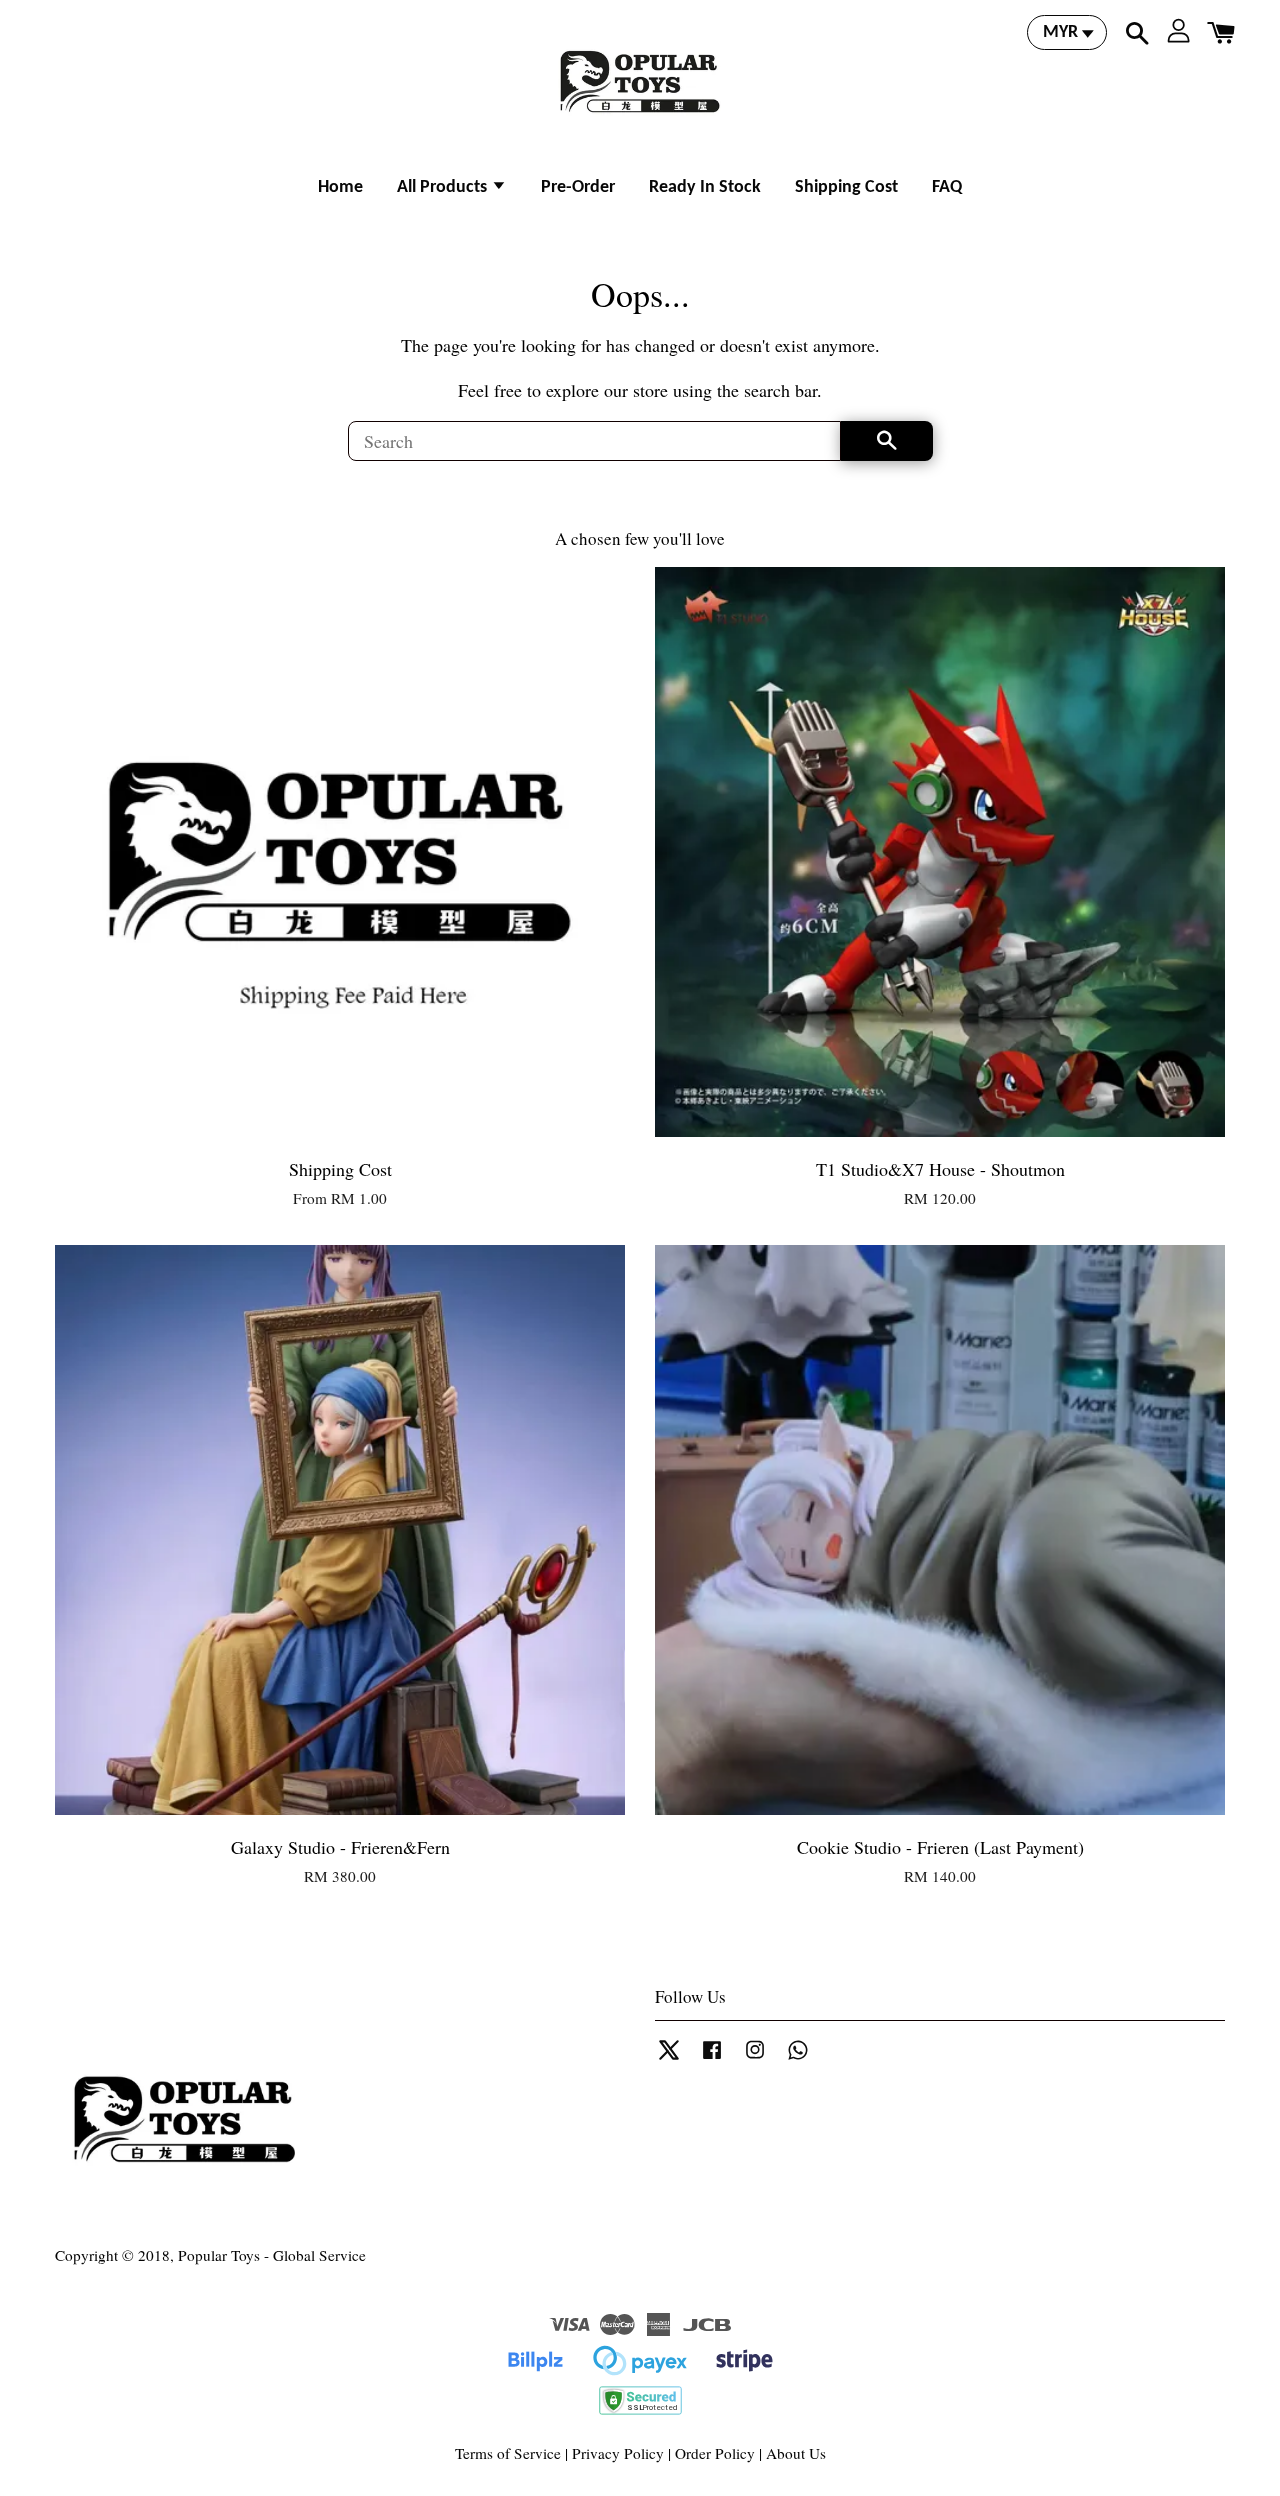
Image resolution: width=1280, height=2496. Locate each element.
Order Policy (715, 2453)
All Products (444, 187)
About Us (796, 2453)
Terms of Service (508, 2453)
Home (340, 187)
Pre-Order (578, 187)
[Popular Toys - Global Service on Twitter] (669, 2058)
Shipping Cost (846, 187)
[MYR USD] (1067, 32)
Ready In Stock (705, 187)
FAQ (947, 187)
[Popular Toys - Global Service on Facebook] (712, 2058)
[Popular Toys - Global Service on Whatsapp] (798, 2058)
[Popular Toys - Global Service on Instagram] (755, 2058)
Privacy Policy (618, 2453)
